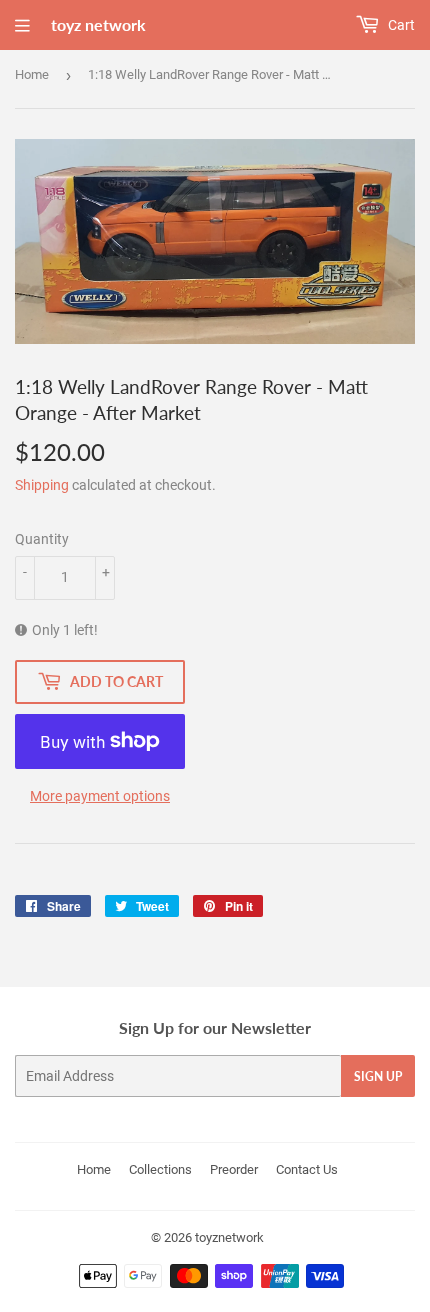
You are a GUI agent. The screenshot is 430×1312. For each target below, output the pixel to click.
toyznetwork (229, 1237)
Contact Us (307, 1169)
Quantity (42, 539)
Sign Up (378, 1076)
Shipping (42, 485)
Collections (160, 1169)
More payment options (100, 796)
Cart (400, 25)
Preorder (234, 1169)
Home (32, 74)
